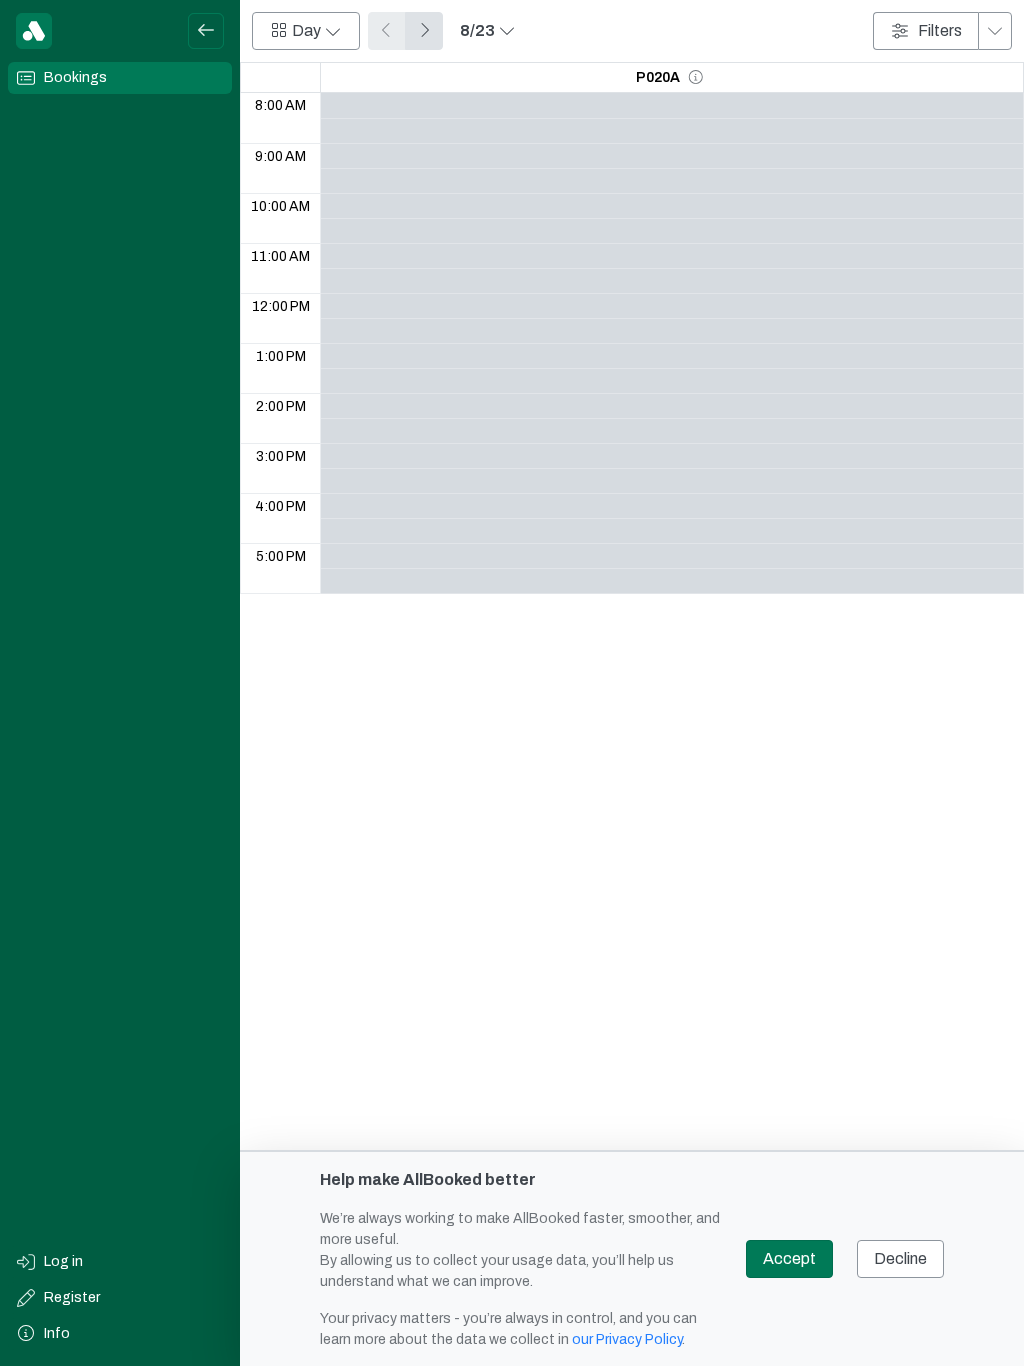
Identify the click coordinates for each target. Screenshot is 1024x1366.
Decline (900, 1258)
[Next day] (424, 31)
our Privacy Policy (627, 1339)
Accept (789, 1258)
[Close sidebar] (206, 31)
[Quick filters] (995, 31)
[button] (696, 77)
